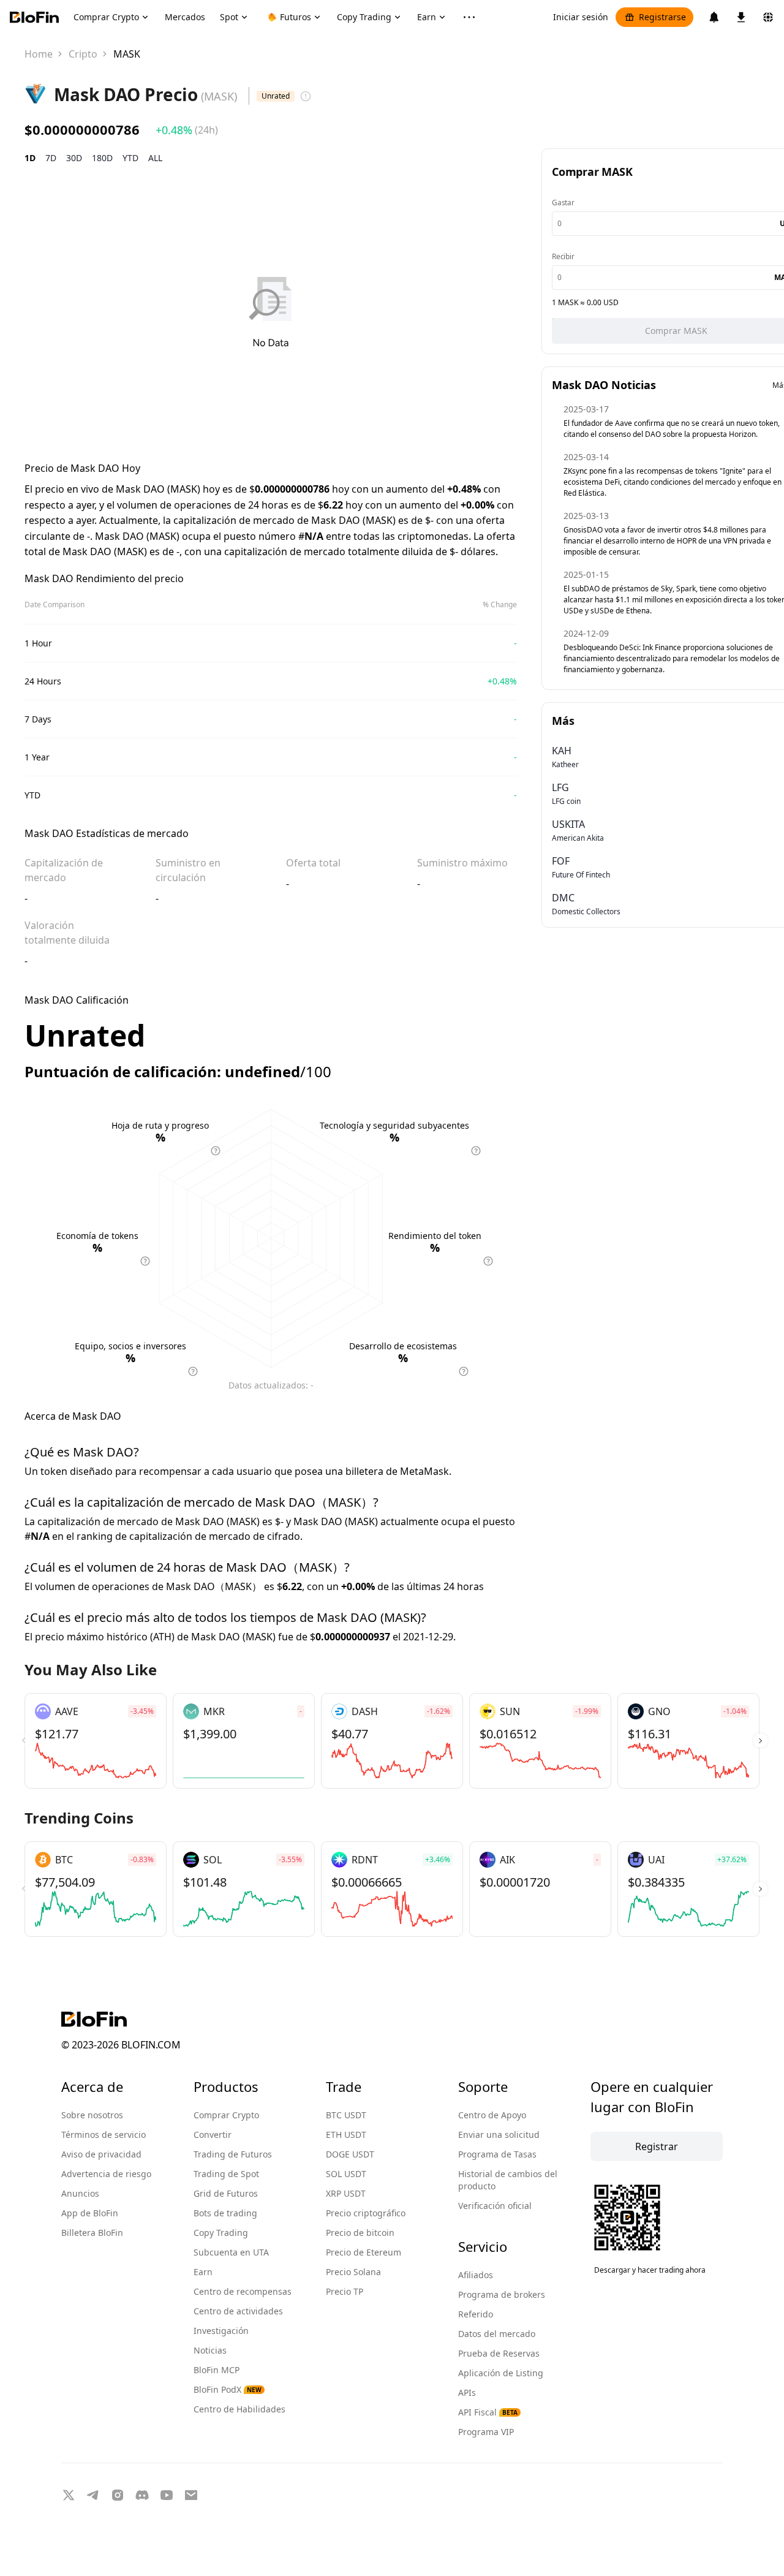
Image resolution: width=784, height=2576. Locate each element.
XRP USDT (346, 2193)
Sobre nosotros (92, 2115)
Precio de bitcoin (360, 2233)
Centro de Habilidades (239, 2409)
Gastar (563, 203)
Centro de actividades (238, 2311)
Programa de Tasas (497, 2154)
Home (39, 54)
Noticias (210, 2350)
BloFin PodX (228, 2389)
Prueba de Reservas (499, 2353)
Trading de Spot (226, 2174)
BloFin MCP (217, 2370)
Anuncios (80, 2193)
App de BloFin (90, 2213)
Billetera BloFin (92, 2233)
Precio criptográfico (366, 2213)
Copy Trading (221, 2233)
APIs (467, 2392)
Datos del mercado (497, 2334)
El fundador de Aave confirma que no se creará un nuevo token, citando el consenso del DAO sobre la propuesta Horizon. (672, 429)
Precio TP (345, 2291)
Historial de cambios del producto (508, 2180)
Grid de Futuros (226, 2193)
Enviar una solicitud (499, 2135)
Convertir (213, 2135)
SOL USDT (346, 2174)
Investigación (221, 2331)
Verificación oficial (495, 2206)
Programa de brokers (502, 2294)
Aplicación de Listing (501, 2373)
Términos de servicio (104, 2135)
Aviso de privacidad (101, 2154)
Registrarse (662, 17)
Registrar (657, 2146)
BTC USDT (346, 2115)
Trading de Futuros (233, 2154)
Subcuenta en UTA (231, 2252)
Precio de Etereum (364, 2252)
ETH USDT (346, 2135)
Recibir (563, 256)
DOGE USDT (350, 2154)
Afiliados (476, 2275)
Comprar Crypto (226, 2115)
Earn (203, 2272)
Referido (476, 2314)
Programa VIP (486, 2432)
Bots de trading (225, 2213)
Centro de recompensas (243, 2291)
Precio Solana (353, 2272)
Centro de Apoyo (492, 2115)
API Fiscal (488, 2412)
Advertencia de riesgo (106, 2174)
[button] (760, 1741)
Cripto (83, 54)
